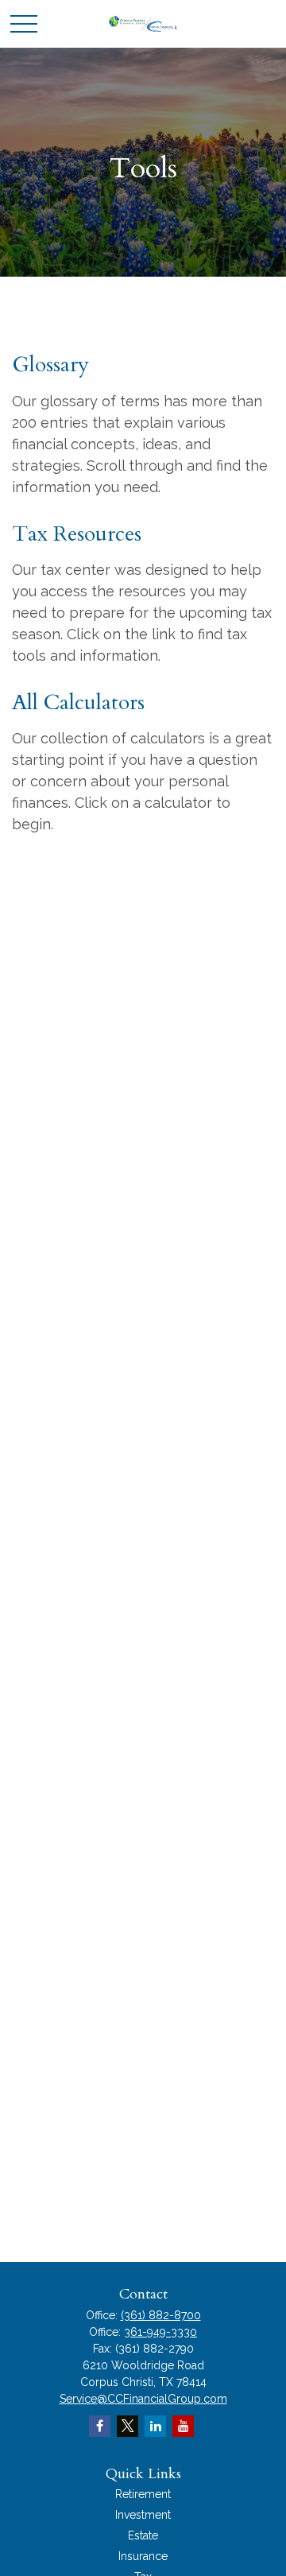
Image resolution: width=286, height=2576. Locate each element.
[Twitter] (128, 2426)
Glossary (50, 365)
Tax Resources (77, 534)
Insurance (143, 2556)
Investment (143, 2515)
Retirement (143, 2494)
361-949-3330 (160, 2332)
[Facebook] (100, 2426)
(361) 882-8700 (161, 2315)
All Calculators (78, 702)
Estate (143, 2535)
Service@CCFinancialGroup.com (143, 2399)
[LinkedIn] (155, 2426)
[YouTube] (183, 2426)
